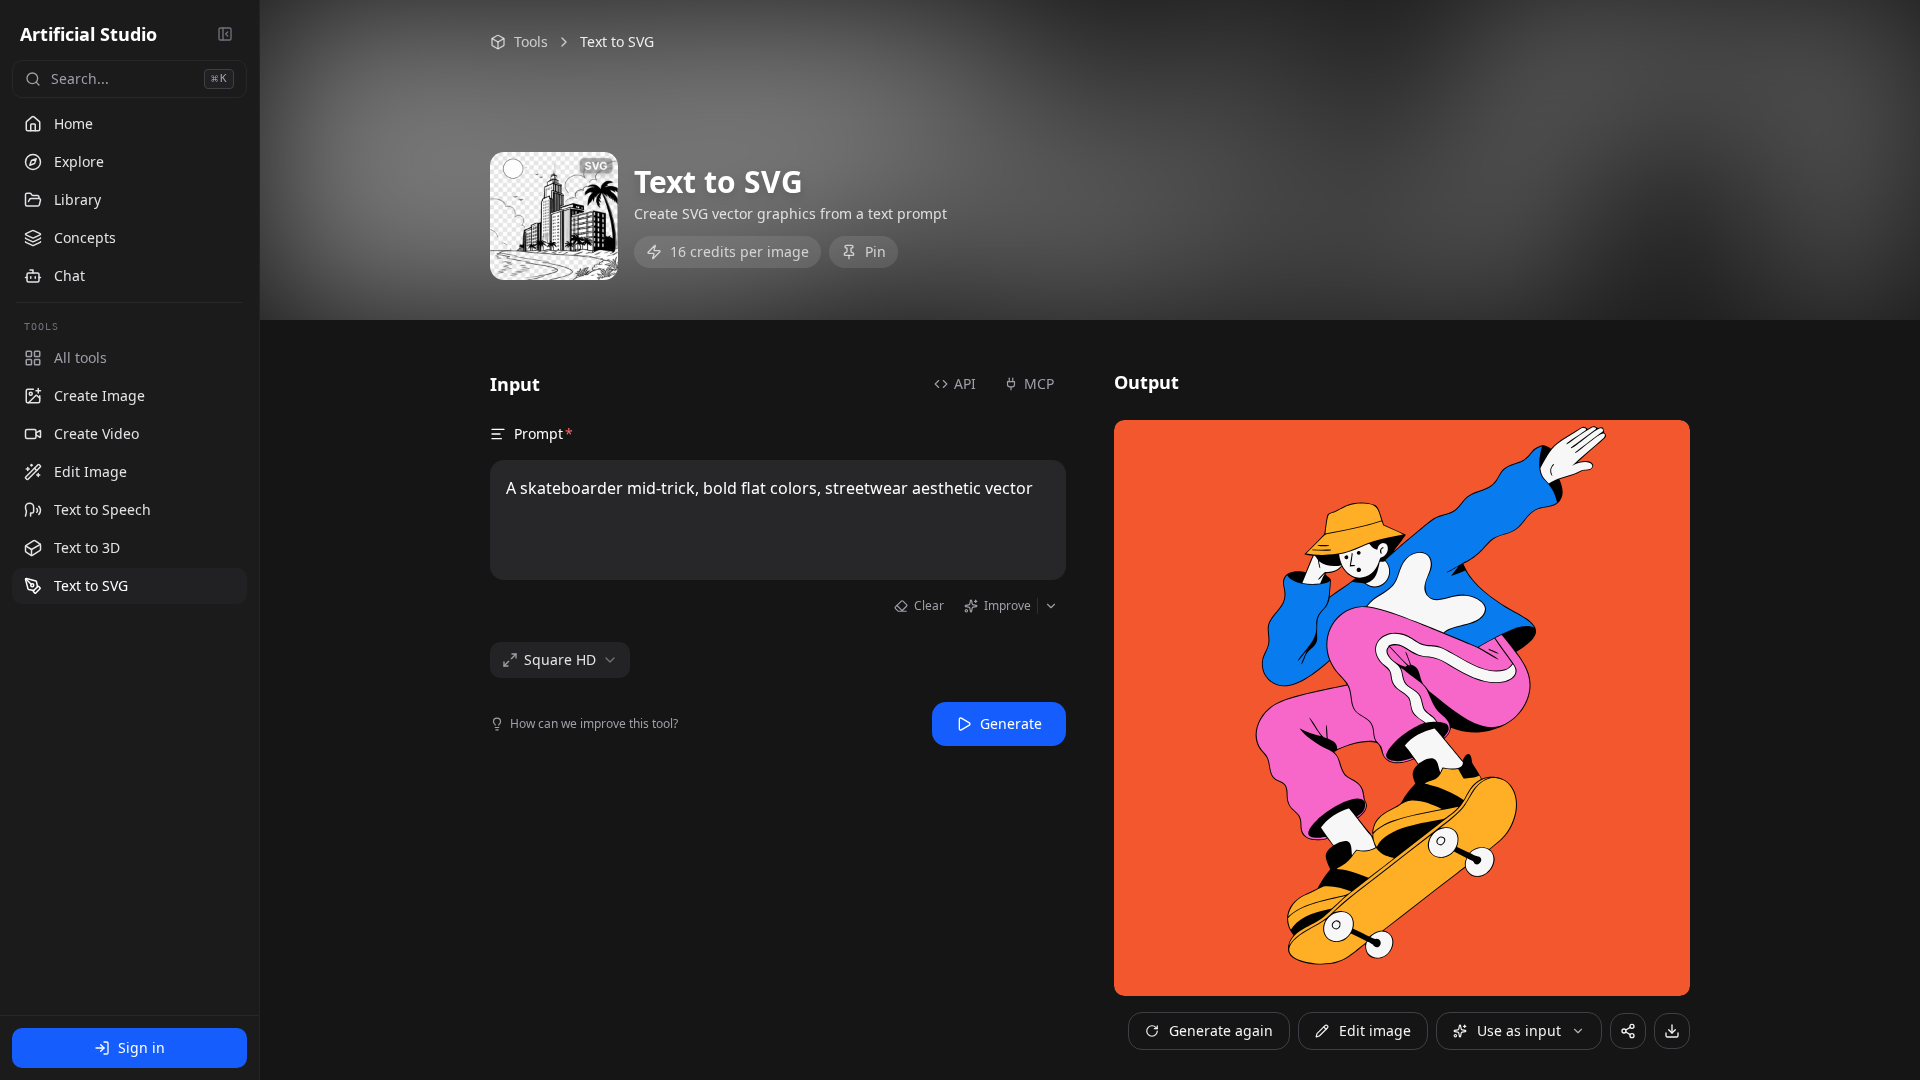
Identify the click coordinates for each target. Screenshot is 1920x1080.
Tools (531, 41)
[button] (129, 396)
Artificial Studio (88, 34)
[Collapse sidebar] (225, 34)
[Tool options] (228, 396)
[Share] (1628, 1031)
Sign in (141, 1047)
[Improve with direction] (1052, 606)
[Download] (1672, 1031)
